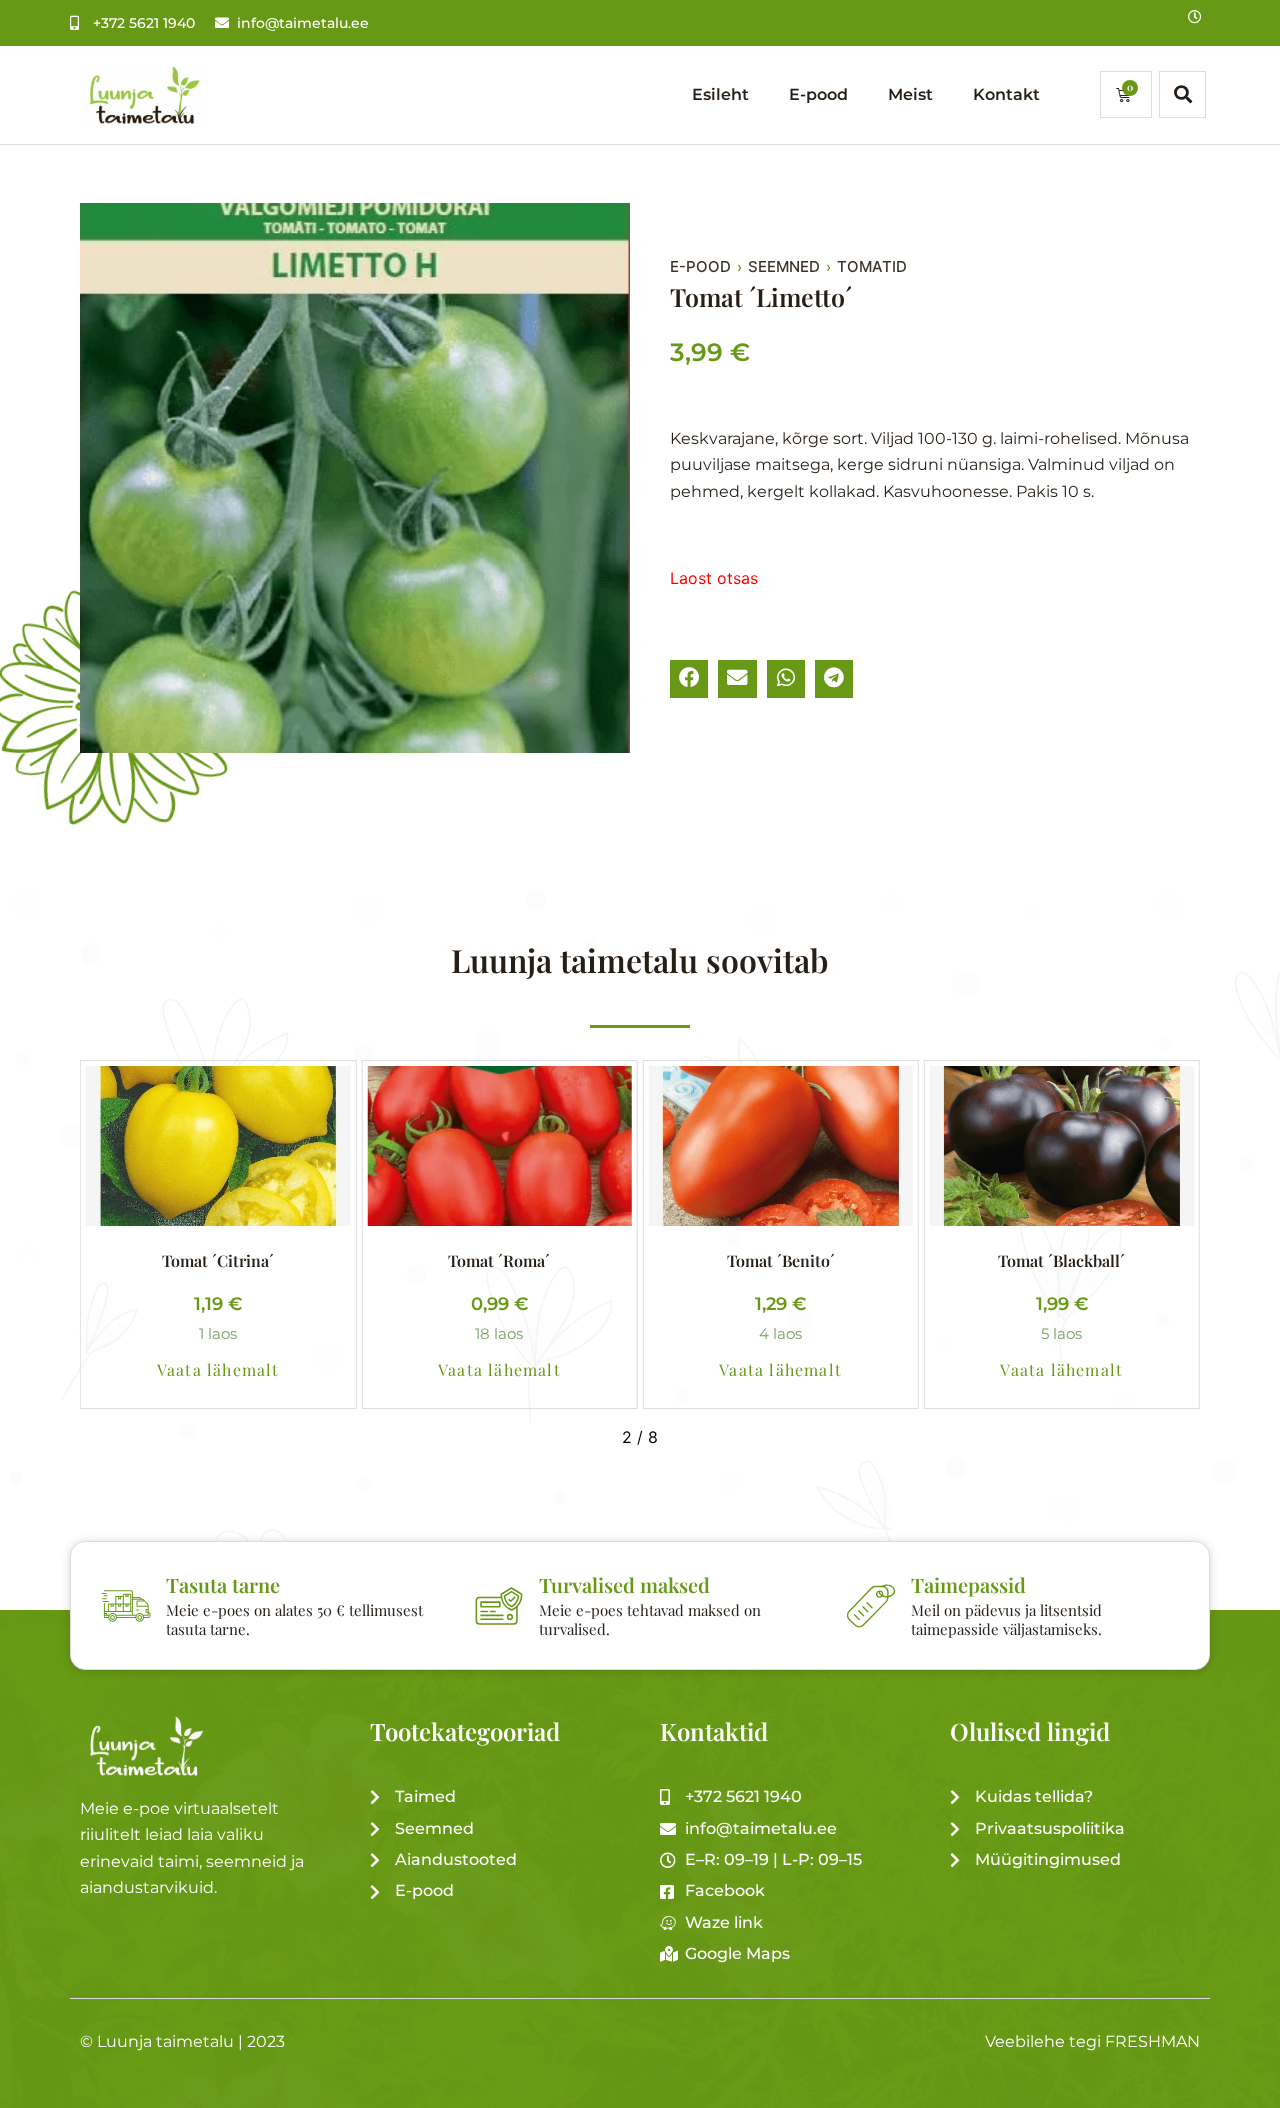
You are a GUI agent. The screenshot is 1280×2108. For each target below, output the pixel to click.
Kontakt (1006, 94)
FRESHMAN (1152, 2041)
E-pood (818, 94)
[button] (689, 679)
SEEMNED (784, 267)
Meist (910, 94)
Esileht (720, 94)
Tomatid (872, 267)
